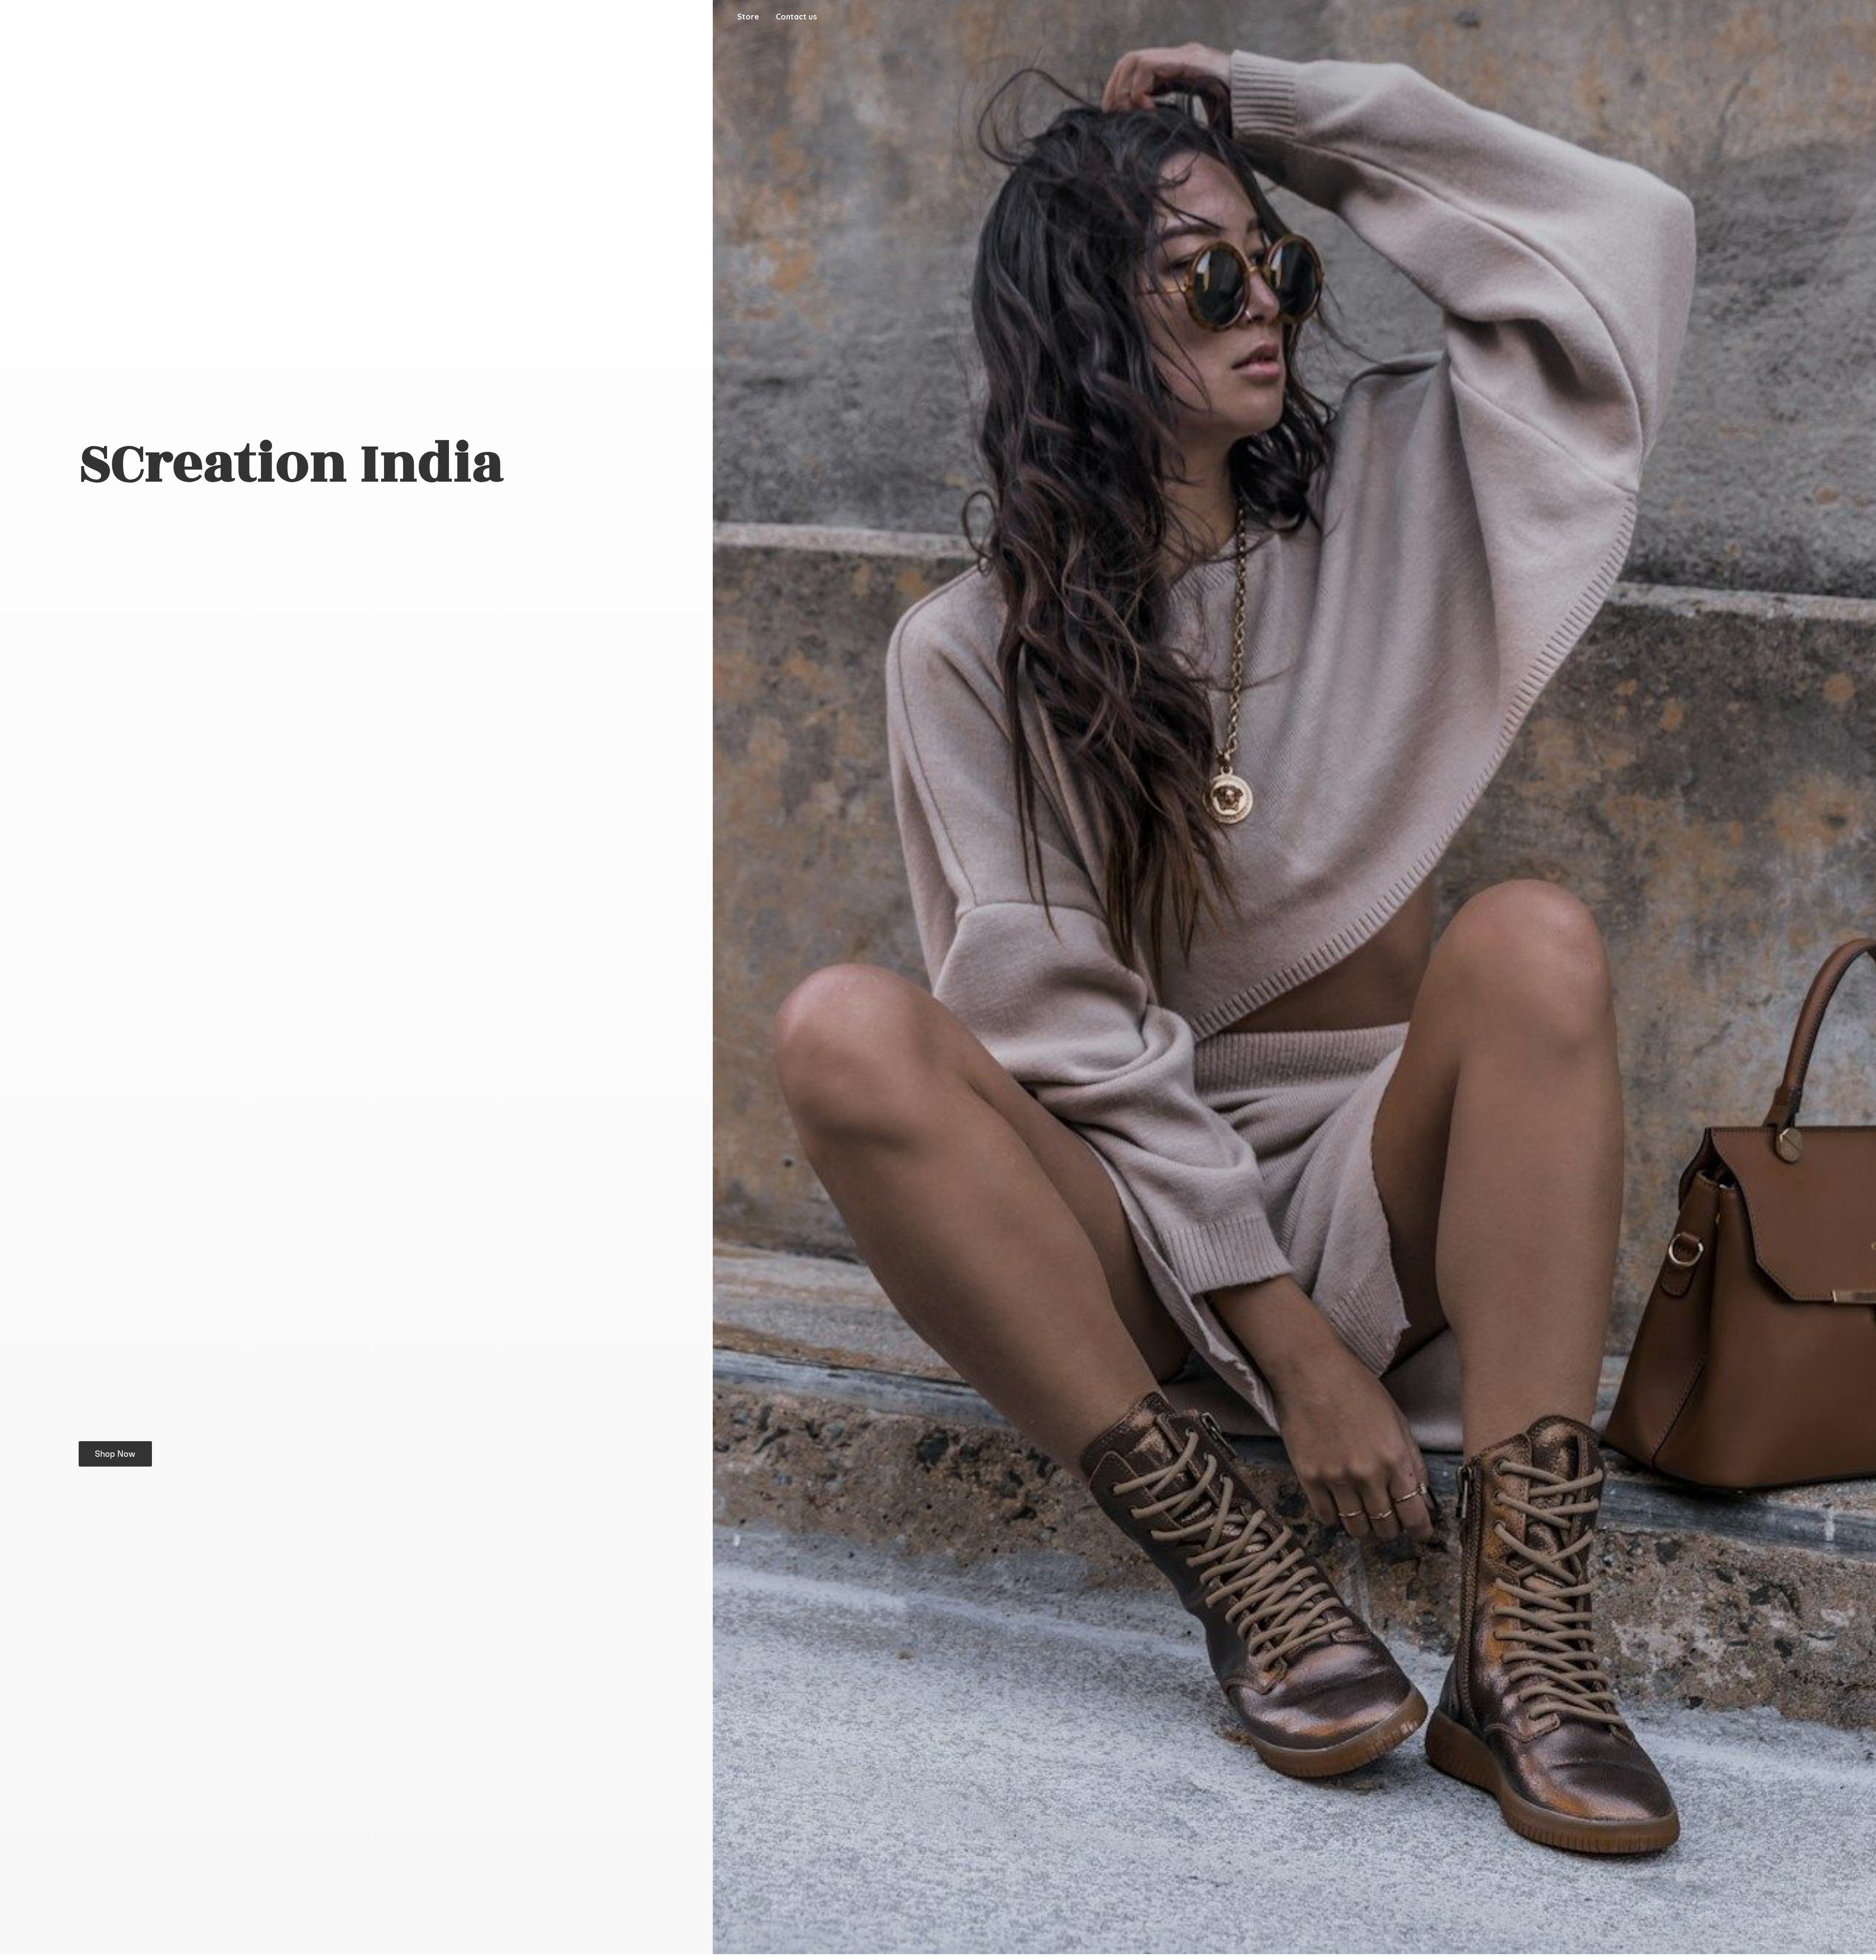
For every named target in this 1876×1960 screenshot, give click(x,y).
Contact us (796, 17)
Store (748, 17)
